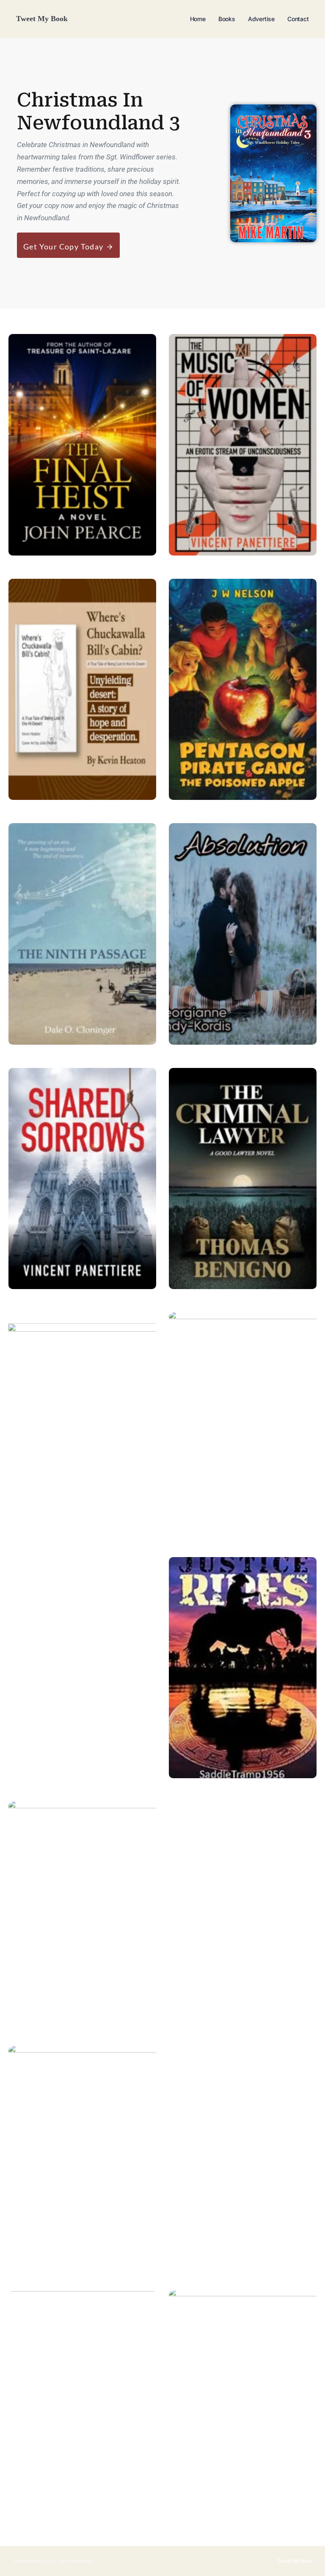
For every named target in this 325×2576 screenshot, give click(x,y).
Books (227, 19)
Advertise (261, 19)
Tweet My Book (42, 19)
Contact (298, 19)
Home (198, 19)
